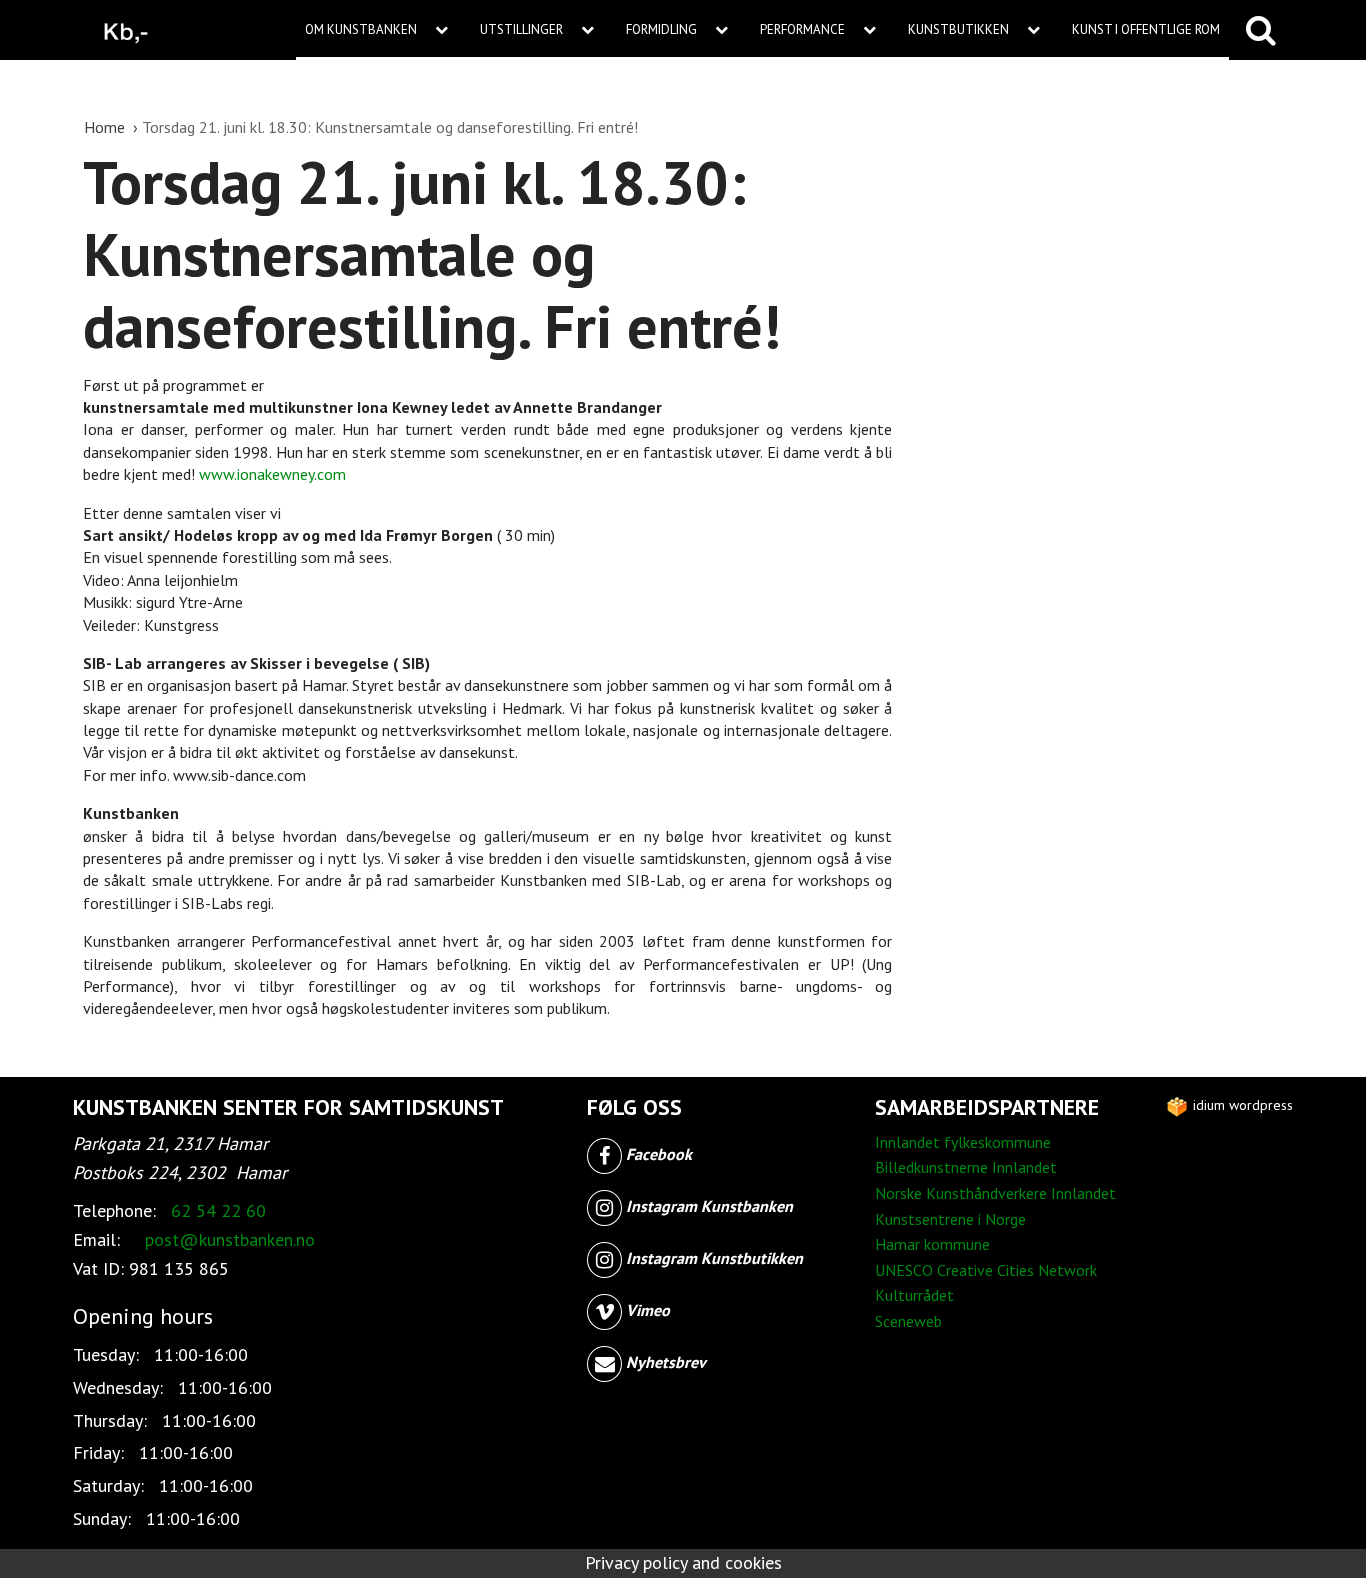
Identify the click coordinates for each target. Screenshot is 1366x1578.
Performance (804, 29)
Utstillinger (523, 29)
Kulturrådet (914, 1295)
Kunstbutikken (960, 29)
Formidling (663, 29)
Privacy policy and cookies (683, 1562)
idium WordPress (1241, 1105)
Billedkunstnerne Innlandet (966, 1167)
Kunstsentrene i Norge (950, 1219)
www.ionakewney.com (272, 474)
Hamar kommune (932, 1244)
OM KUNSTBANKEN (362, 29)
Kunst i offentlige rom (1146, 29)
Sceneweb (908, 1321)
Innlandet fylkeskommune (963, 1142)
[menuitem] (383, 30)
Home (106, 127)
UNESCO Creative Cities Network (986, 1270)
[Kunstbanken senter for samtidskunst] (126, 30)
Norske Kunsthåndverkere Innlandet (995, 1193)
